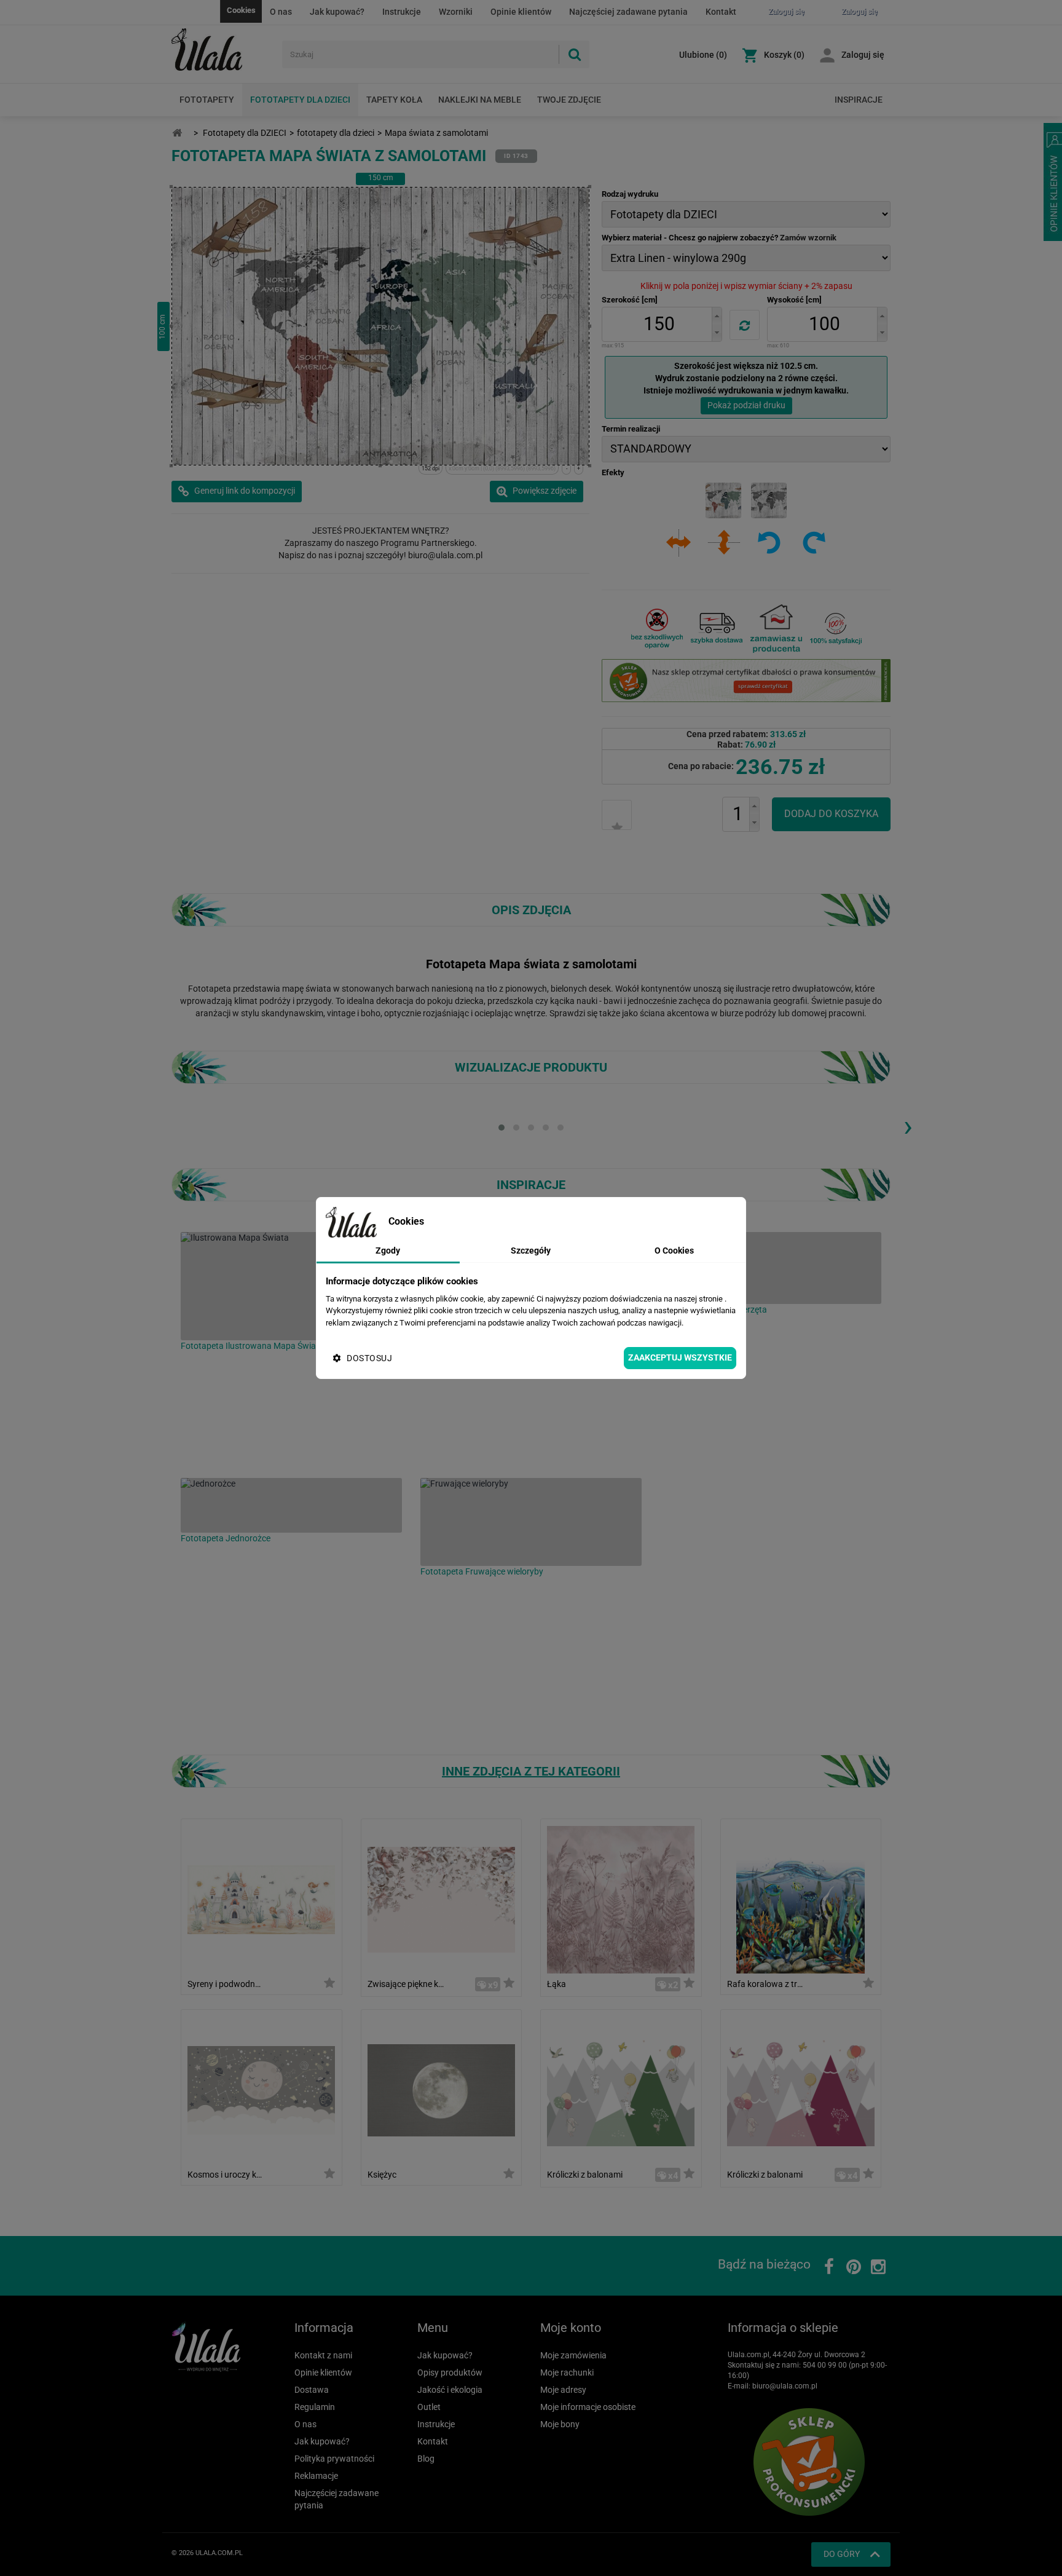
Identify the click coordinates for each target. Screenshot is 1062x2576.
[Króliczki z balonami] (621, 2089)
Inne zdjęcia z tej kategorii (531, 1771)
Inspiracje (859, 100)
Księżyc (382, 2175)
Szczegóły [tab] (531, 1250)
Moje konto (571, 2328)
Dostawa (312, 2390)
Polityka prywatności (334, 2459)
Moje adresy (563, 2390)
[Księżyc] (441, 2089)
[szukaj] (574, 54)
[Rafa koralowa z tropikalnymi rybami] (800, 1899)
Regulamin (315, 2407)
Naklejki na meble (480, 100)
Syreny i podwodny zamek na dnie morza (226, 1984)
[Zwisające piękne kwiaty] (441, 1899)
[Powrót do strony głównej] (177, 133)
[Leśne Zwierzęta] (771, 1268)
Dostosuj (369, 1358)
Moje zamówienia (573, 2355)
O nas (281, 12)
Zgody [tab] (388, 1250)
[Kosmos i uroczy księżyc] (261, 2089)
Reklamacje (316, 2476)
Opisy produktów (450, 2373)
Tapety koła (394, 100)
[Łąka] (621, 1899)
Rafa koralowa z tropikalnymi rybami (765, 1984)
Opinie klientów (521, 12)
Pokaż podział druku (746, 405)
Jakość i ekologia (450, 2390)
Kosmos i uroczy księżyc (226, 2175)
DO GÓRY (842, 2554)
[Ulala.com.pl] (222, 50)
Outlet (429, 2407)
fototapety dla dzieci (336, 133)
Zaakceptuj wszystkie (680, 1357)
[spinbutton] (659, 324)
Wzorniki (456, 12)
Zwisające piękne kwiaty (406, 1984)
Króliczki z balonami (585, 2175)
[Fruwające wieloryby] (531, 1522)
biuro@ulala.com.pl (785, 2386)
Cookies (241, 10)
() (703, 55)
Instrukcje (402, 12)
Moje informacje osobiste (588, 2407)
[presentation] (908, 1126)
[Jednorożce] (291, 1505)
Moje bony (560, 2424)
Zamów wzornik (808, 238)
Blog (426, 2459)
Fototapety (207, 100)
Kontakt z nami (323, 2355)
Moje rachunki (567, 2373)
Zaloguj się (863, 55)
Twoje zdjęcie (569, 100)
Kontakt (721, 12)
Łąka (557, 1984)
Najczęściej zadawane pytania (628, 12)
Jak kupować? (337, 12)
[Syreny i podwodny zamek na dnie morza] (261, 1899)
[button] (717, 316)
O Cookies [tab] (674, 1250)
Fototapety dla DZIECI (300, 100)
